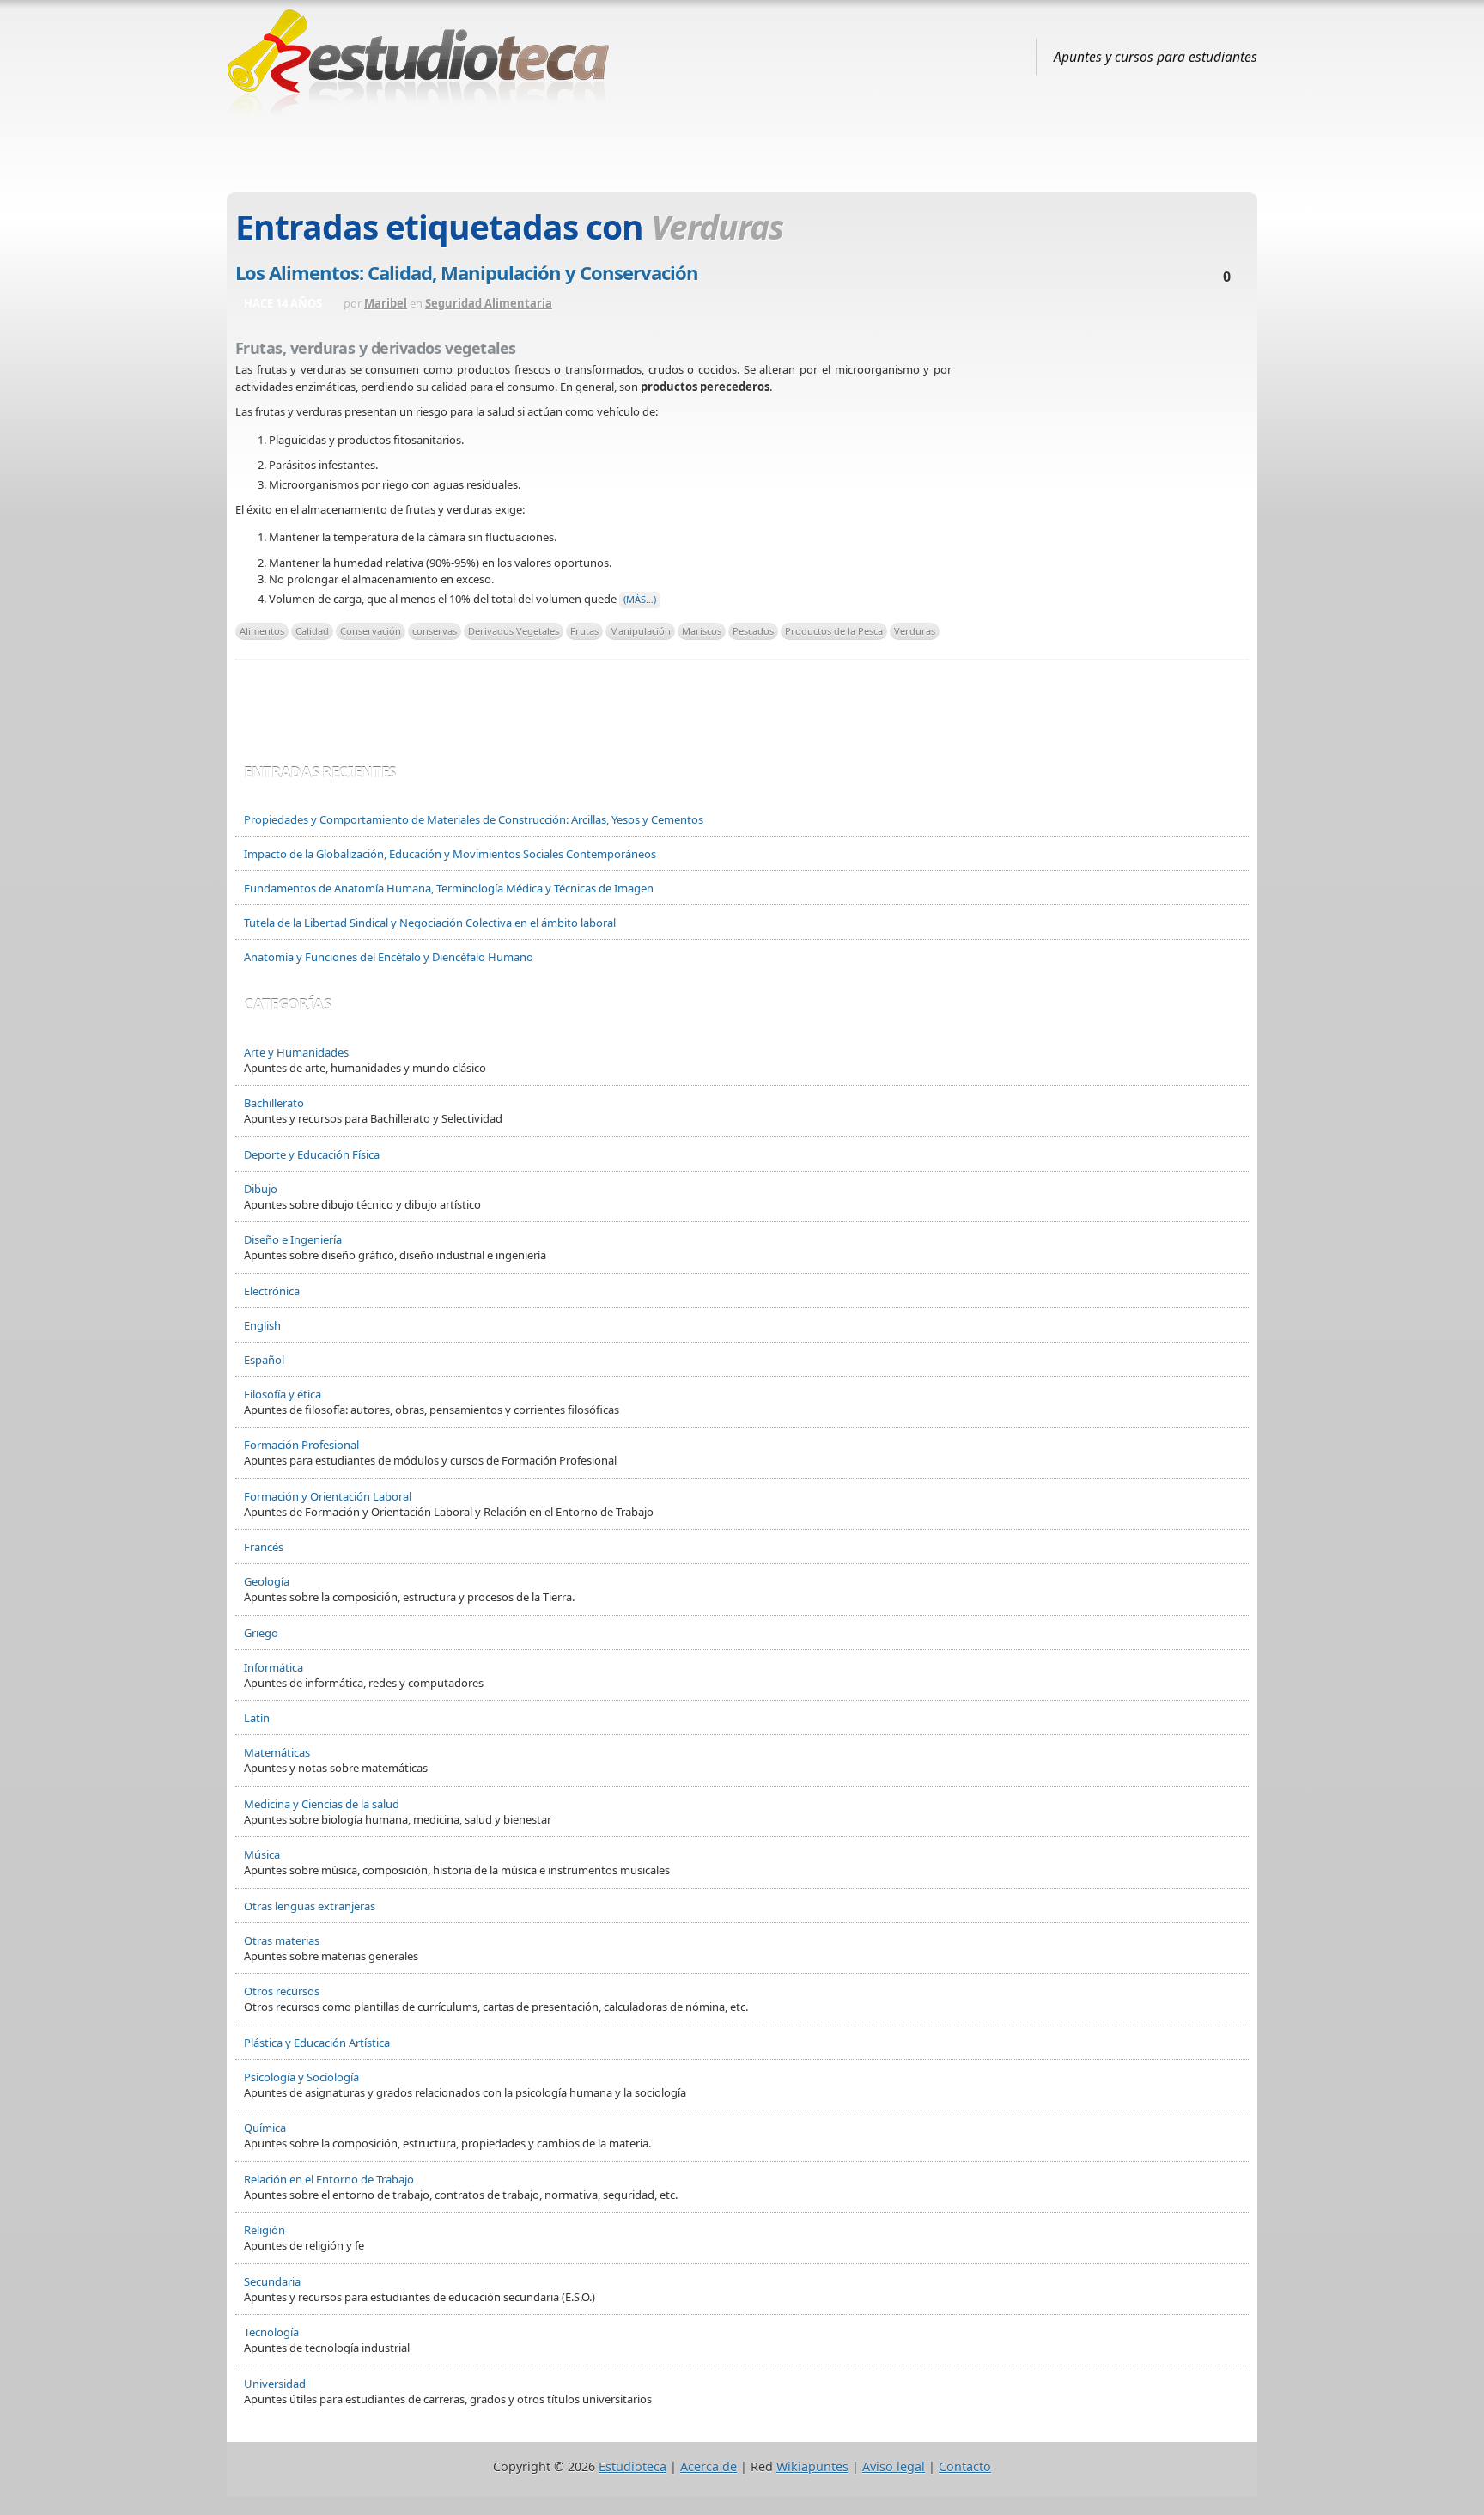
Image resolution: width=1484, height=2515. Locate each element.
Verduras (915, 631)
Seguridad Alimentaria (489, 303)
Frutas (584, 631)
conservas (435, 631)
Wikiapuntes (812, 2466)
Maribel (386, 303)
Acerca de (709, 2466)
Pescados (753, 631)
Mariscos (702, 631)
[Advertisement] (742, 149)
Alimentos (262, 631)
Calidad (312, 631)
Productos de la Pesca (834, 631)
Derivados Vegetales (514, 631)
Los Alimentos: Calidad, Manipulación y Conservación (467, 272)
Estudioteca (633, 2466)
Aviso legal (894, 2466)
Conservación (371, 631)
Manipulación (640, 631)
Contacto (965, 2466)
